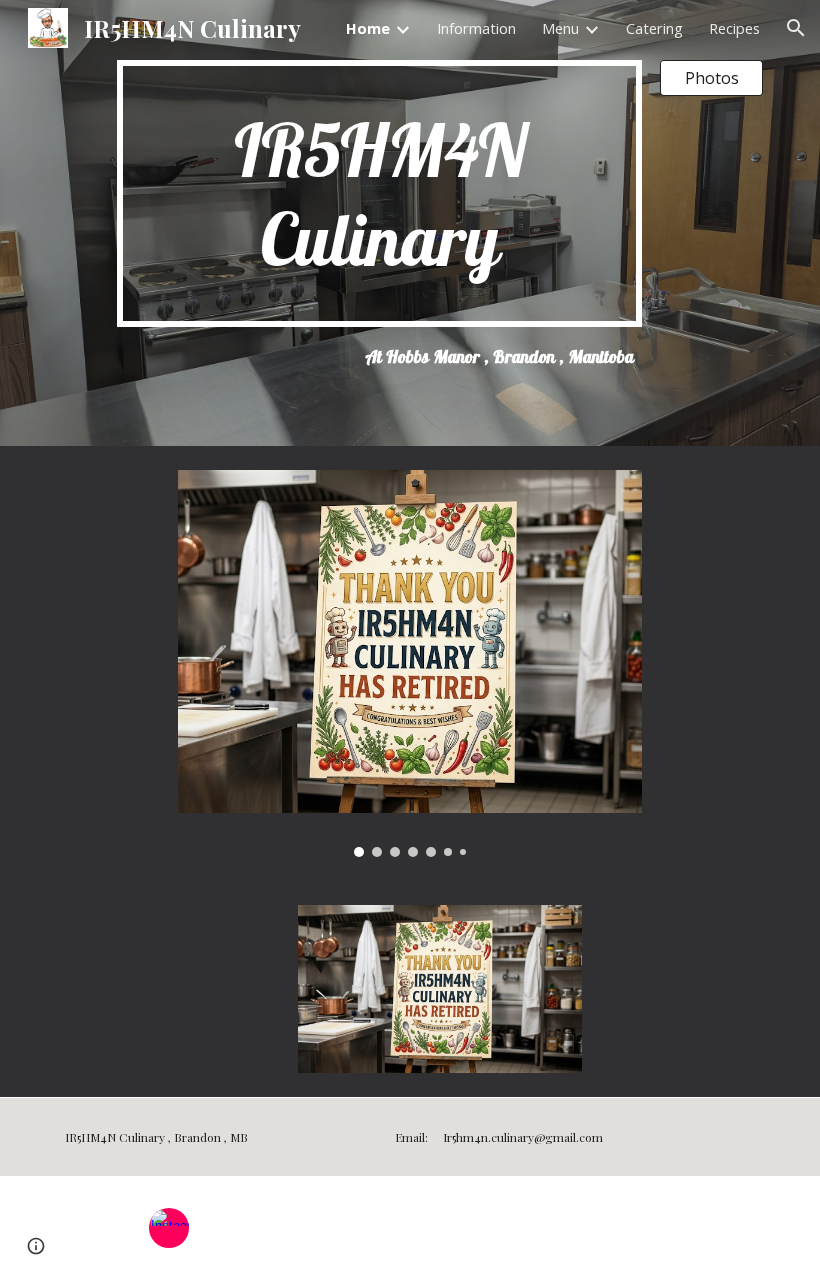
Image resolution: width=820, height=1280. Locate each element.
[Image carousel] (410, 663)
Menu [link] (560, 28)
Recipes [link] (734, 28)
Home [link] (368, 28)
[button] (796, 28)
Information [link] (476, 28)
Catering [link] (654, 28)
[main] (379, 193)
